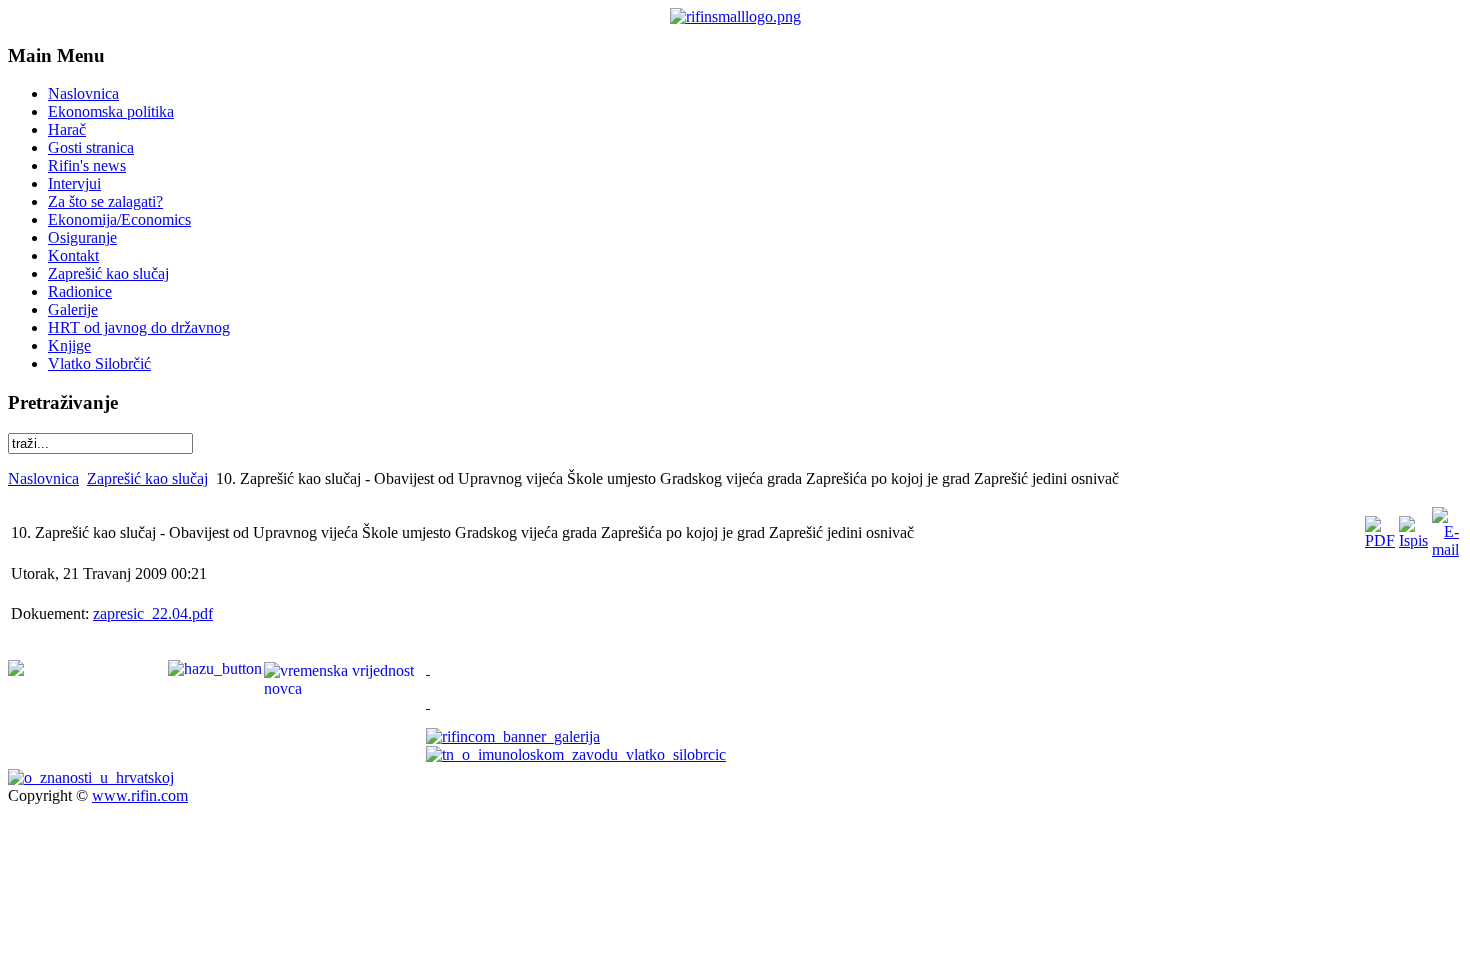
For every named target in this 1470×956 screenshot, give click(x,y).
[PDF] (1380, 540)
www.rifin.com (140, 795)
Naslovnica (43, 478)
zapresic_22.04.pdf (153, 613)
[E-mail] (1445, 549)
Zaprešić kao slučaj (147, 478)
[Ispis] (1413, 540)
